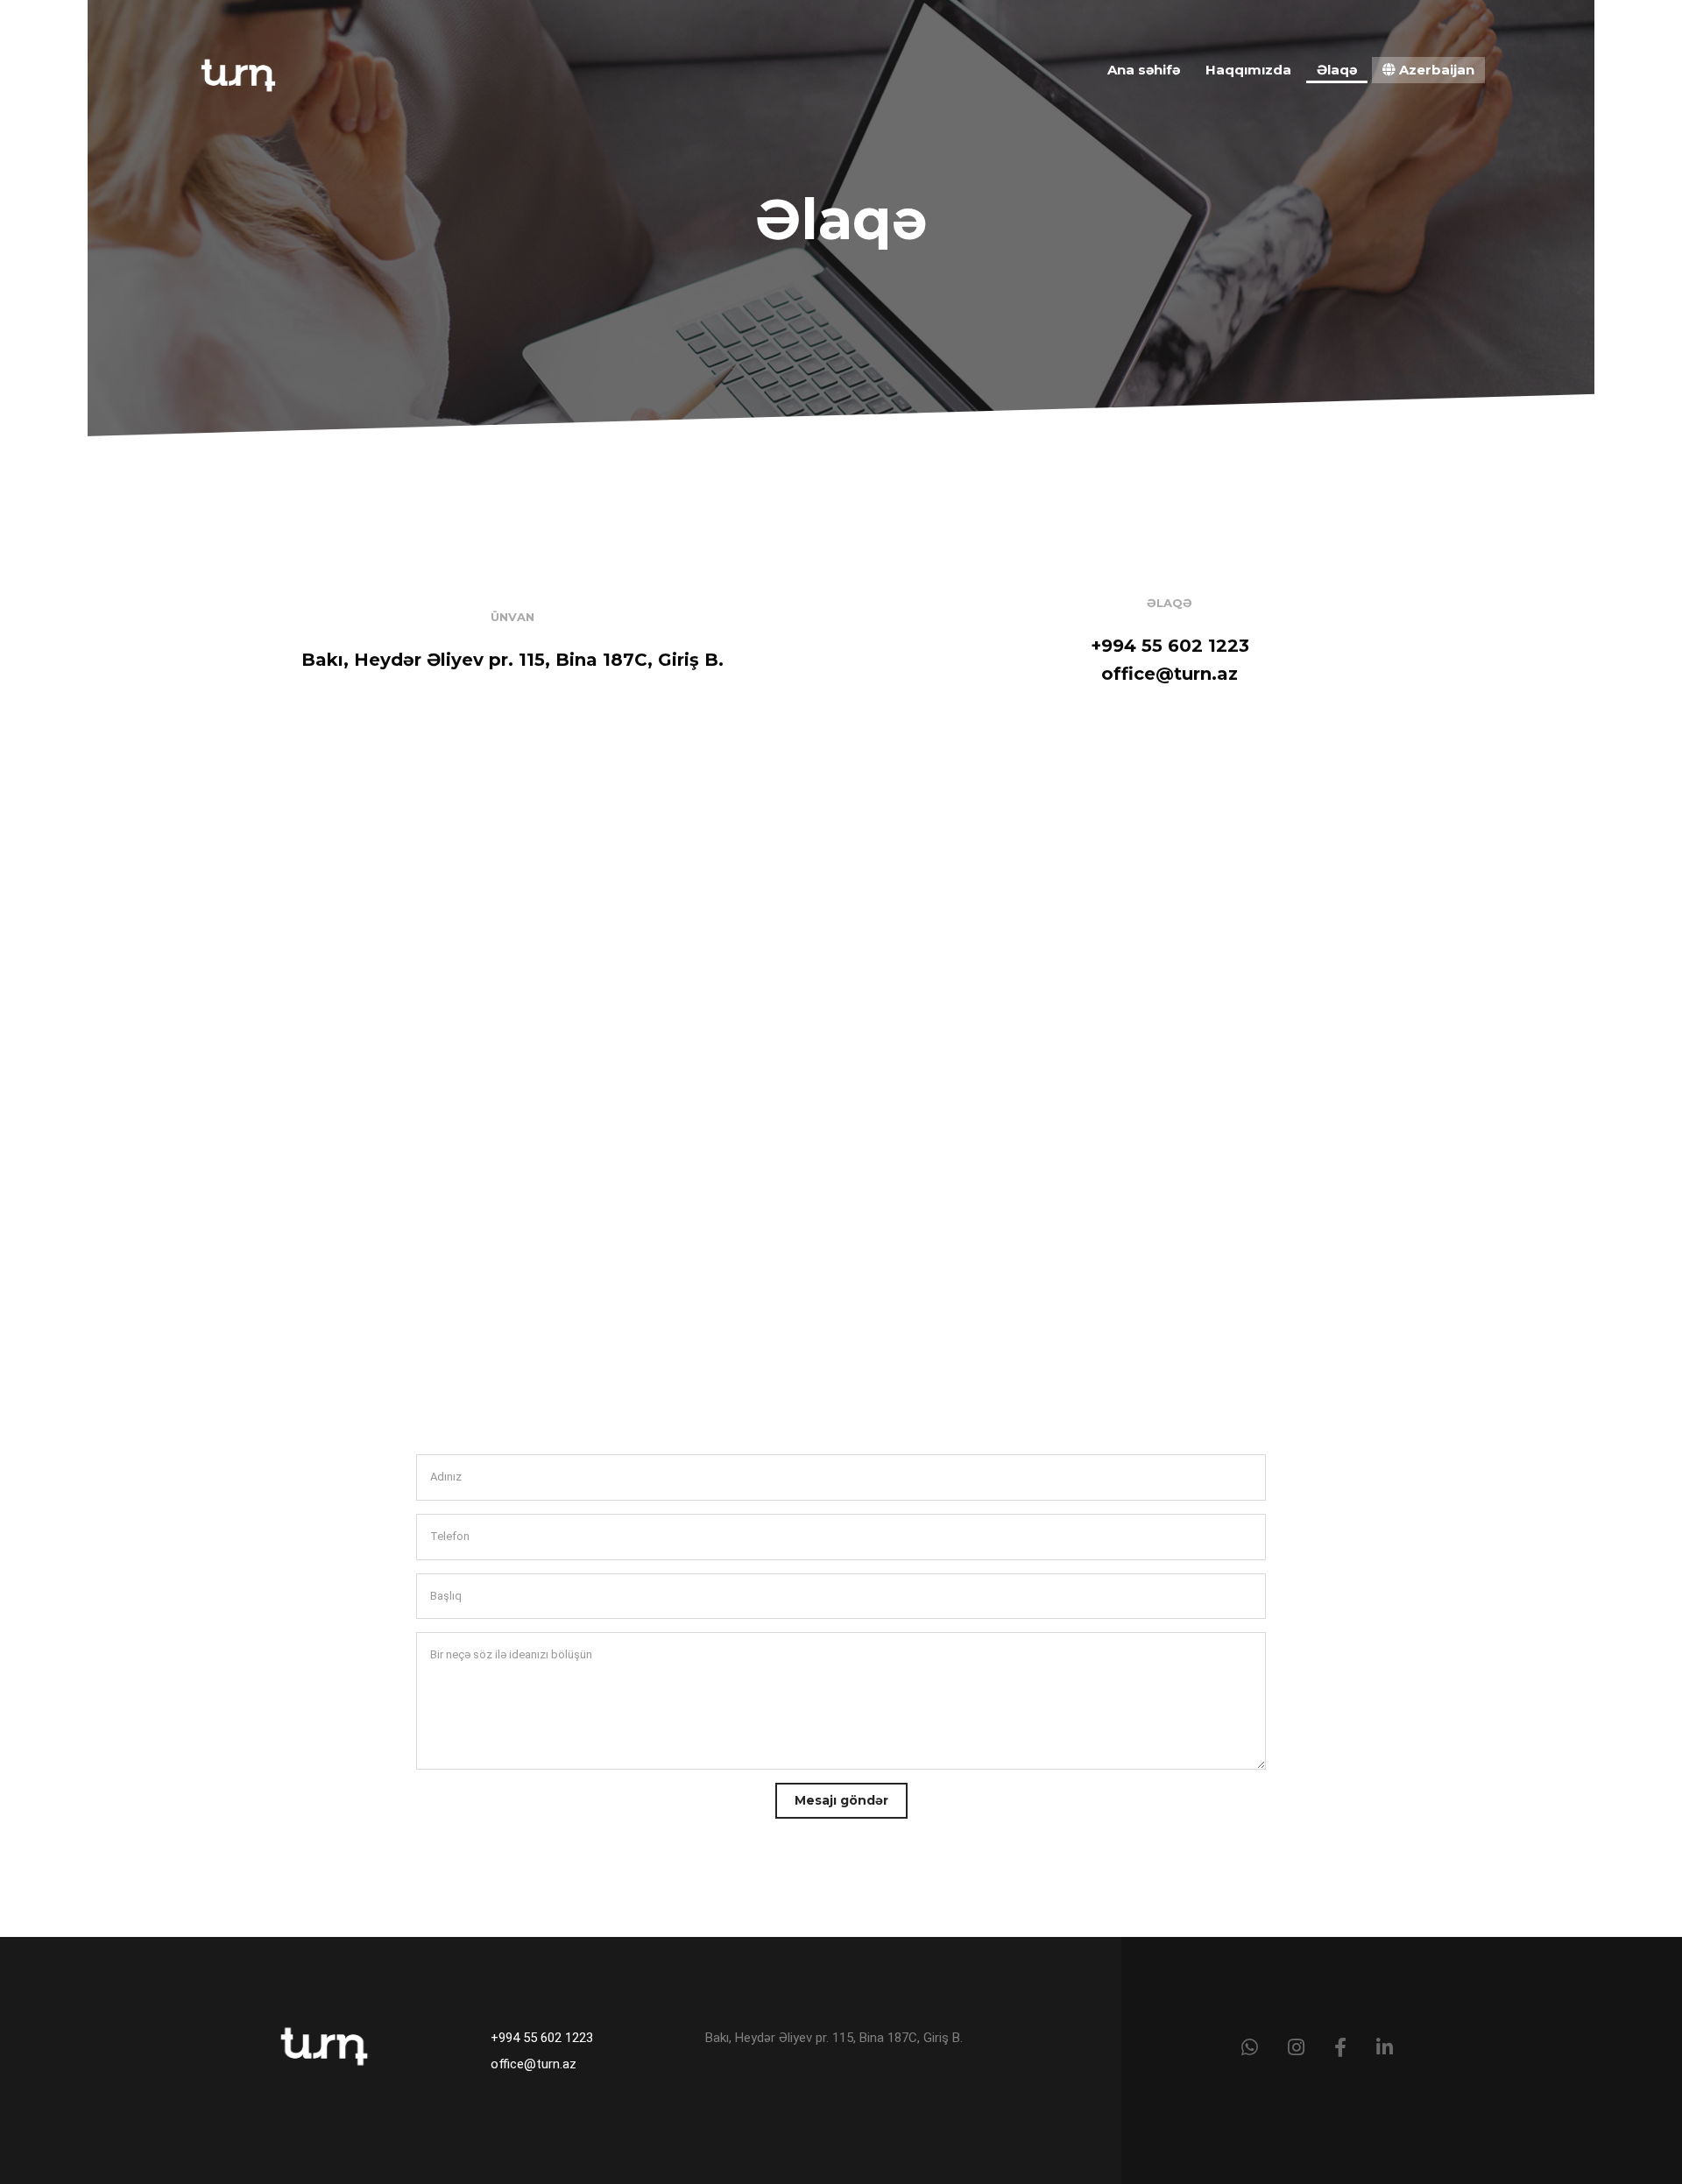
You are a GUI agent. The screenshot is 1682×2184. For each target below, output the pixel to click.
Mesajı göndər (841, 1800)
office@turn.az (534, 2064)
